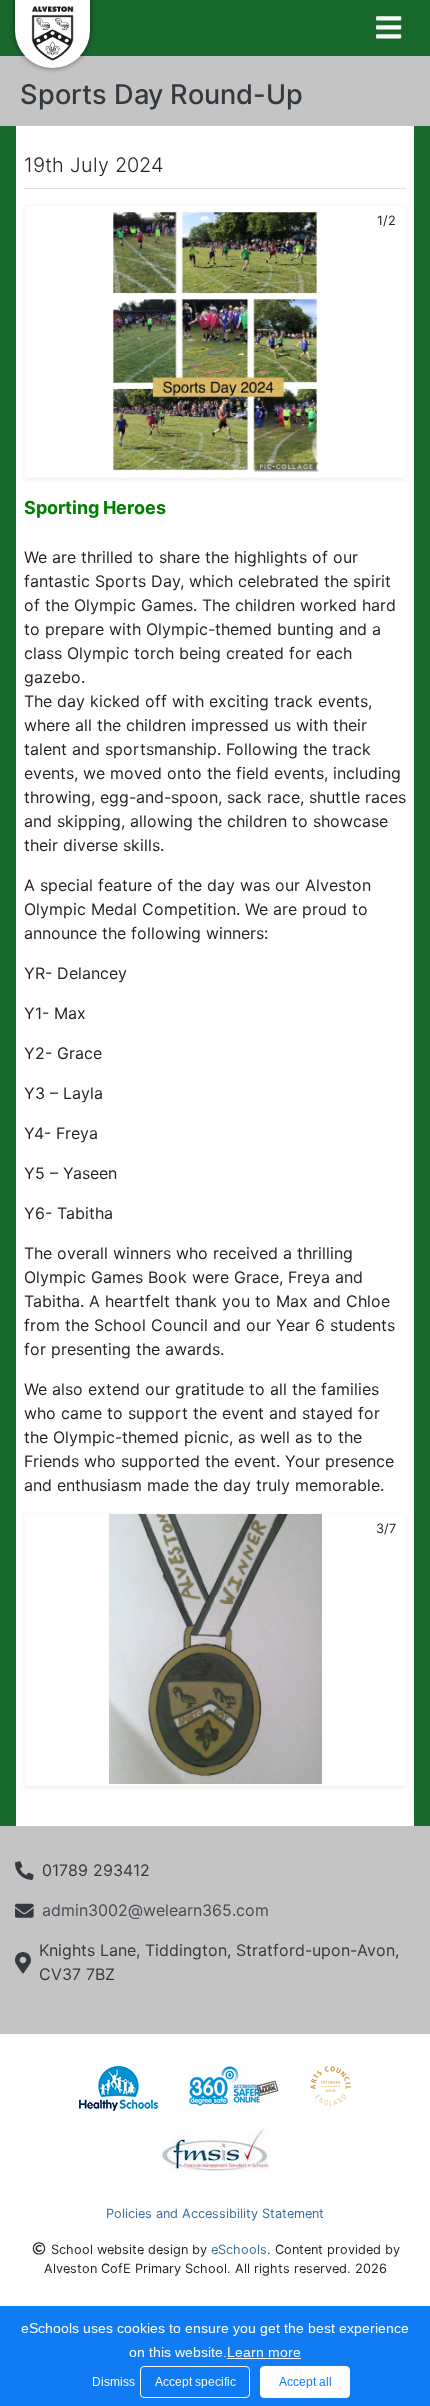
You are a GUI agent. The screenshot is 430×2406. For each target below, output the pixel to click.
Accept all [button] (305, 2382)
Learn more (264, 2352)
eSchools (239, 2249)
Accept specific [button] (195, 2382)
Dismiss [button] (111, 2382)
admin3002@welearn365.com (155, 1910)
